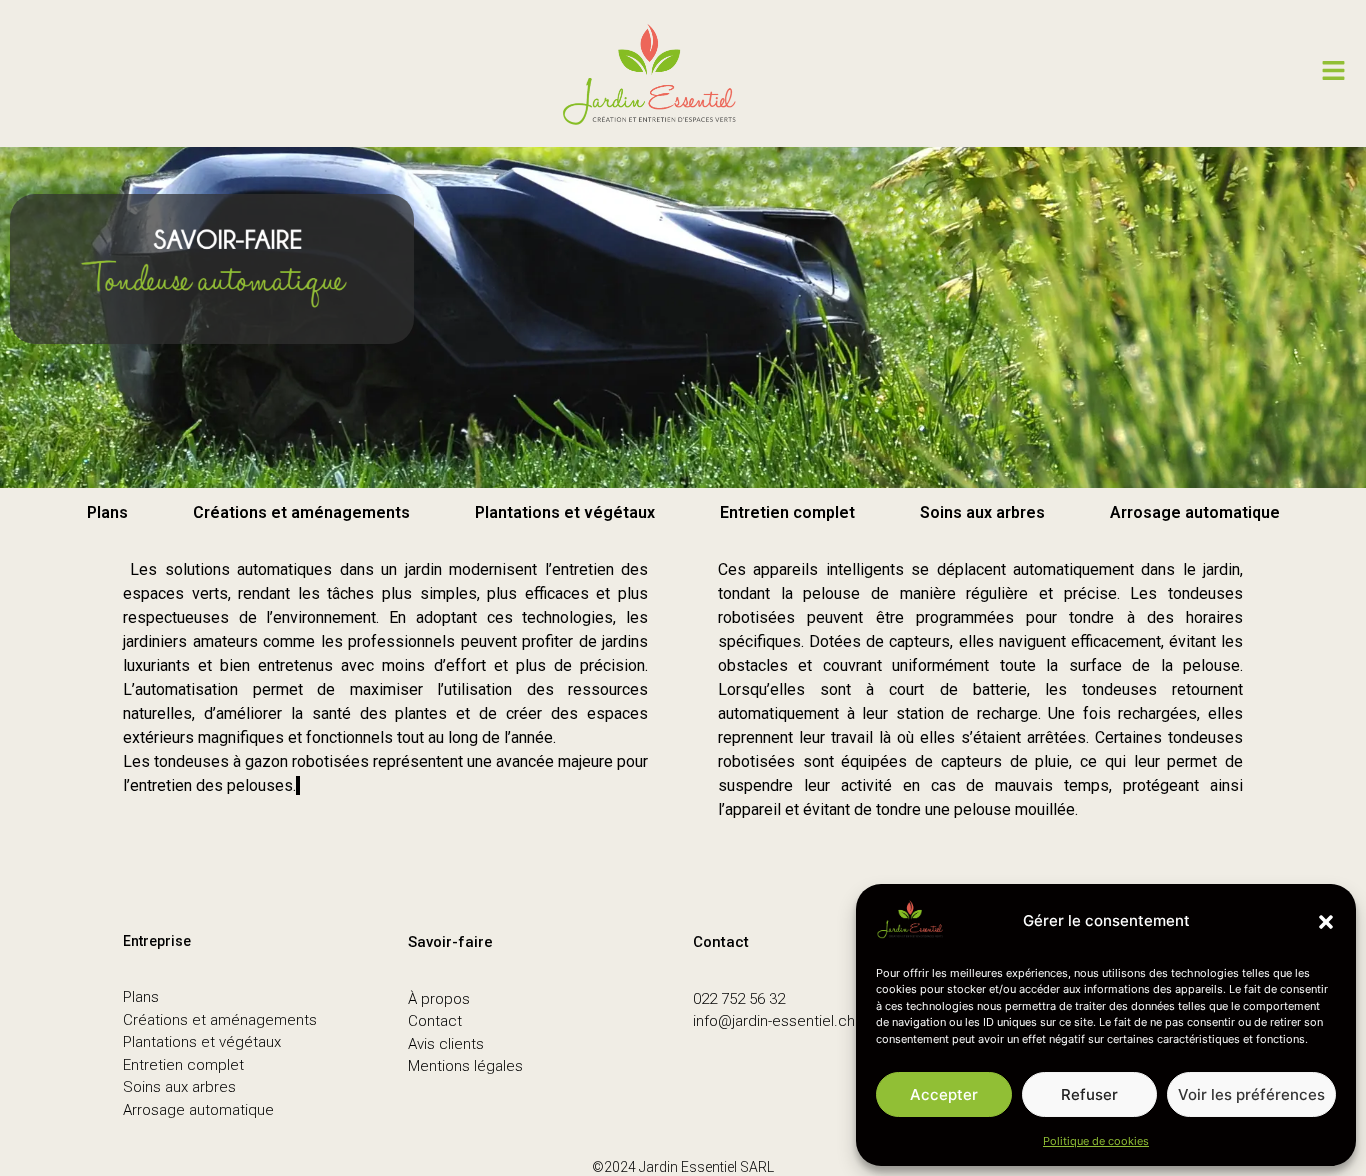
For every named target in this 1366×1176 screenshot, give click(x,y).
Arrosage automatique (1195, 512)
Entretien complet (787, 512)
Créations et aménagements (301, 512)
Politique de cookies (1096, 1141)
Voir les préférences (1251, 1094)
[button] (1326, 922)
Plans (107, 512)
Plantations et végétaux (565, 512)
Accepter (944, 1094)
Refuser (1089, 1094)
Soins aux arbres (982, 512)
